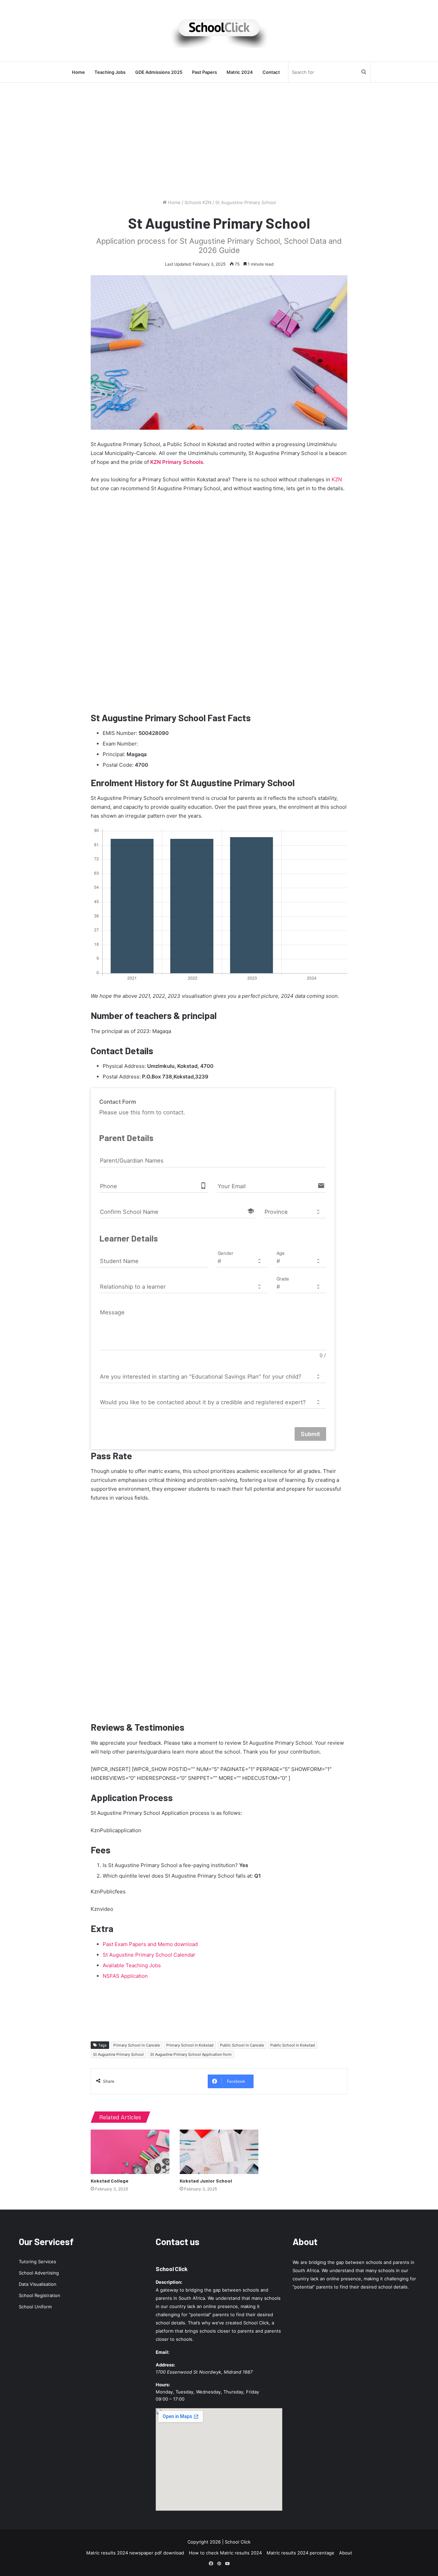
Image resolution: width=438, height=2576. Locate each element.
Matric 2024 (240, 72)
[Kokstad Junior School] (219, 2152)
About (346, 2553)
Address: (165, 2365)
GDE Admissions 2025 (159, 72)
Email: (163, 2352)
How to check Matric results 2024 (225, 2553)
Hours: (163, 2385)
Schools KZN (198, 202)
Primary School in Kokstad (190, 2045)
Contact (271, 72)
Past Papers (204, 72)
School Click (172, 2269)
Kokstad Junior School (206, 2181)
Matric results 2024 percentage (300, 2553)
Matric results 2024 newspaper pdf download (135, 2553)
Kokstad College (109, 2181)
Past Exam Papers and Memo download (150, 1944)
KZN (337, 479)
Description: (169, 2282)
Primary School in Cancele (137, 2045)
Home (78, 72)
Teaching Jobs (110, 72)
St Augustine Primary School (118, 2054)
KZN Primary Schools (177, 462)
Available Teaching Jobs (132, 1965)
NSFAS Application (125, 1976)
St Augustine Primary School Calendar (149, 1955)
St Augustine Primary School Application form (191, 2054)
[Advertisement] (219, 141)
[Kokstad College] (130, 2152)
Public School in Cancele (242, 2045)
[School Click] (219, 31)
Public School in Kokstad (293, 2045)
